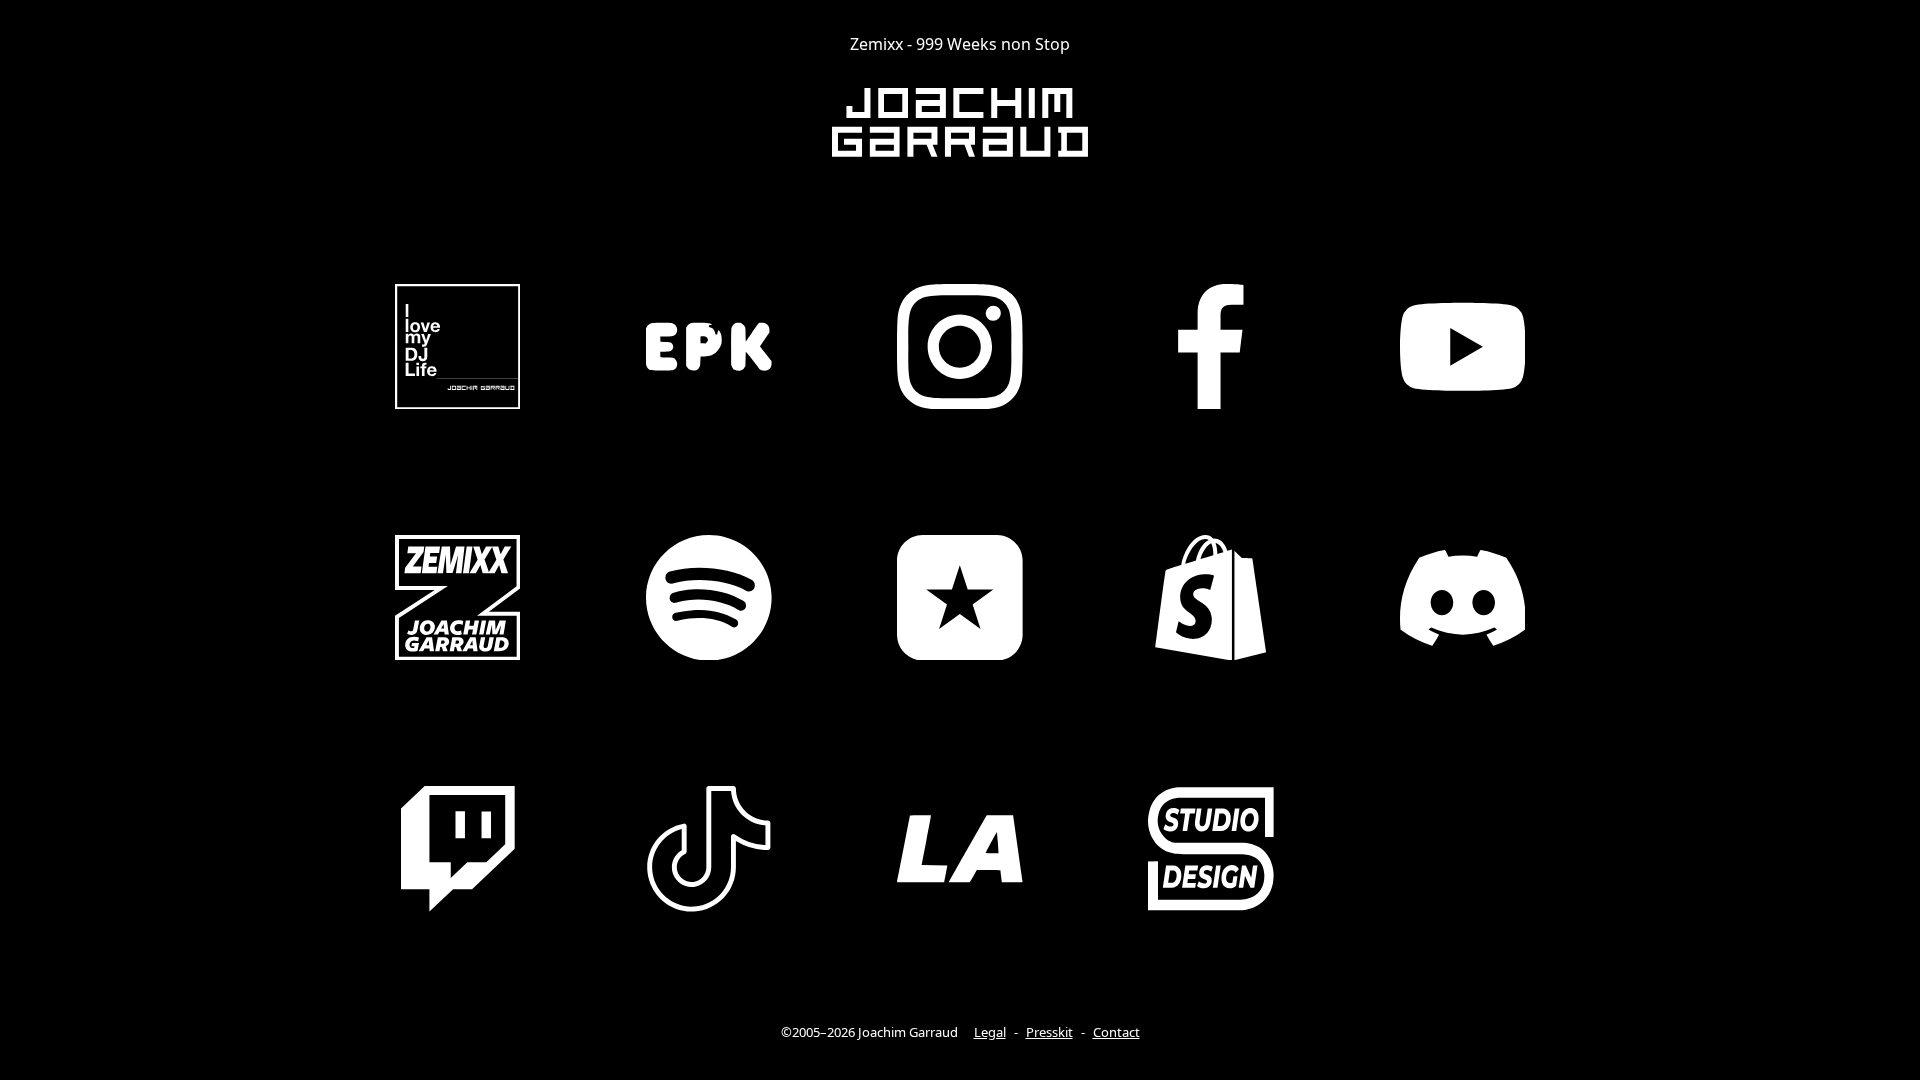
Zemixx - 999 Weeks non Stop (960, 44)
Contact (1116, 1032)
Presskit (1049, 1032)
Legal (990, 1032)
